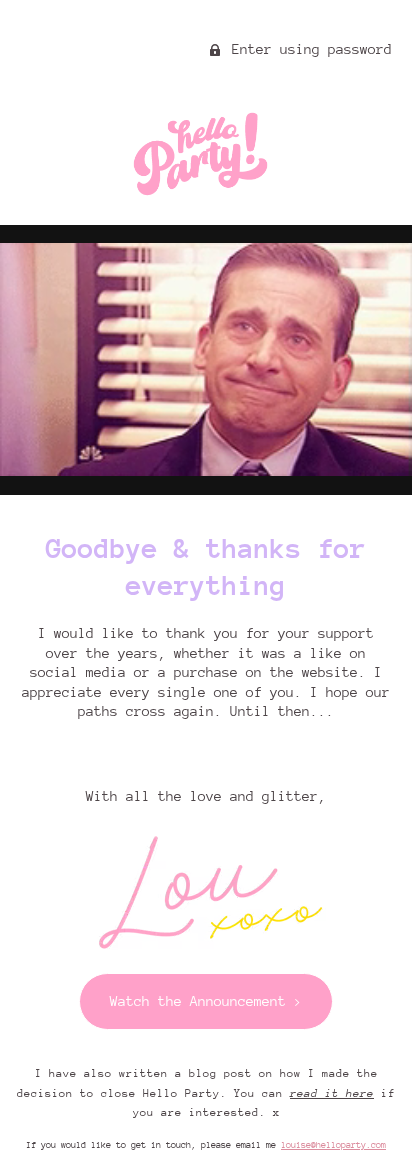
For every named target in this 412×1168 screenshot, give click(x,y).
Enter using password (308, 49)
